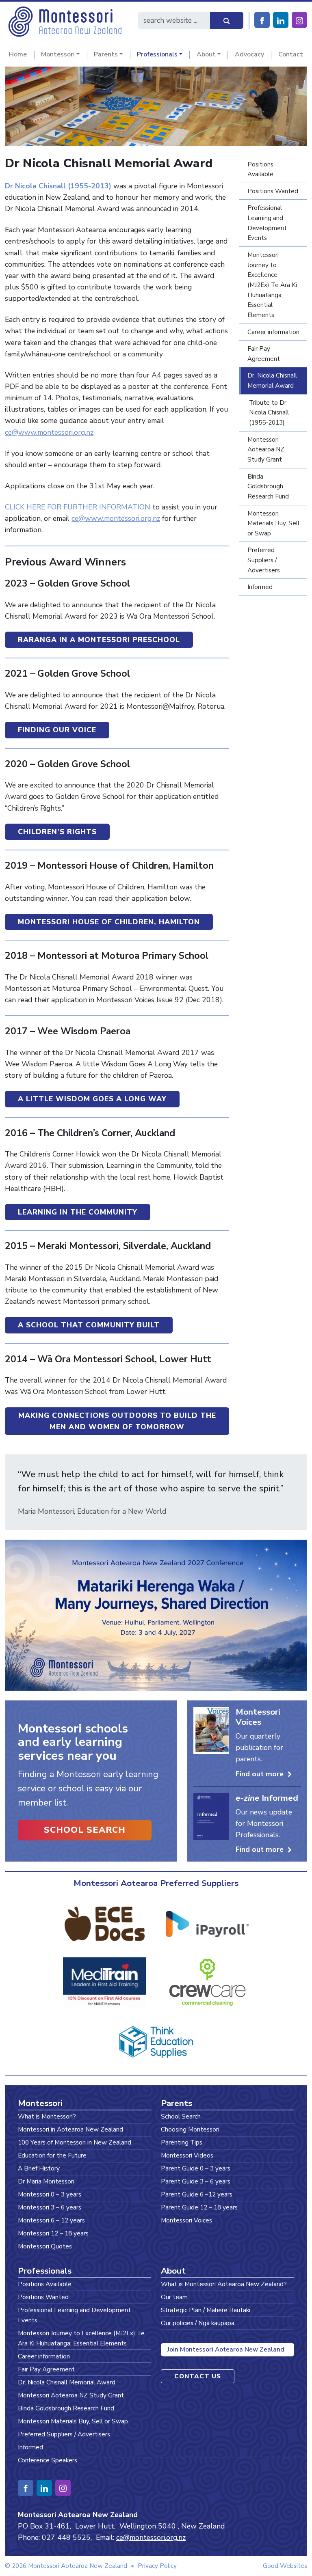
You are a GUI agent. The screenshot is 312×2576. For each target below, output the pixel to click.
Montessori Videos (187, 2155)
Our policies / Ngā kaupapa (198, 2323)
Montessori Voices (186, 2220)
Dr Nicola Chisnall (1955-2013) (58, 186)
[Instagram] (299, 20)
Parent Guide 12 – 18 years (199, 2207)
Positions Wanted (273, 191)
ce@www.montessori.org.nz (49, 432)
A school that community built (89, 1325)
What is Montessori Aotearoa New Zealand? (224, 2284)
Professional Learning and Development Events (267, 223)
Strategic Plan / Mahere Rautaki (206, 2310)
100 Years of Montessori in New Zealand (75, 2142)
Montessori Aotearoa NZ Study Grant (266, 449)
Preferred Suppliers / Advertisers (264, 560)
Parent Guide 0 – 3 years (196, 2168)
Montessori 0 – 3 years (50, 2194)
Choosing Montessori (190, 2129)
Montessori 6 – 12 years (51, 2220)
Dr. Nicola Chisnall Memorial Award (272, 380)
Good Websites (285, 2566)
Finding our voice (57, 730)
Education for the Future (52, 2155)
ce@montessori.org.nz (151, 2537)
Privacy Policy (157, 2566)
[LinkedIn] (281, 20)
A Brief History (39, 2168)
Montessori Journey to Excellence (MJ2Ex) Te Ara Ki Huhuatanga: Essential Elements (272, 285)
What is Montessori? (47, 2116)
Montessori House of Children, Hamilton (109, 922)
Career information (273, 332)
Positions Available (260, 169)
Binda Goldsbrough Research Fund (268, 486)
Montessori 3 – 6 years (50, 2207)
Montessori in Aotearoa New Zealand (70, 2129)
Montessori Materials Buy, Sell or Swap (273, 523)
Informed (260, 587)
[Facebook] (262, 20)
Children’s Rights (57, 832)
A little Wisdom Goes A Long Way (92, 1099)
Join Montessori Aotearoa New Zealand (226, 2349)
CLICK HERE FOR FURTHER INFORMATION (78, 507)
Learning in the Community (78, 1212)
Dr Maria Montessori (46, 2181)
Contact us (198, 2376)
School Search (85, 1830)
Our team (174, 2297)
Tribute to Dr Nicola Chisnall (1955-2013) (269, 412)
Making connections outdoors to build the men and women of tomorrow (117, 1421)
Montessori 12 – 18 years (53, 2233)
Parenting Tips (182, 2142)
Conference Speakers (48, 2460)
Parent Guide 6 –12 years (197, 2194)
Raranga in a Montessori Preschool (99, 640)
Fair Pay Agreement (264, 354)
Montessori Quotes (45, 2246)
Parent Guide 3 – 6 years (196, 2181)
